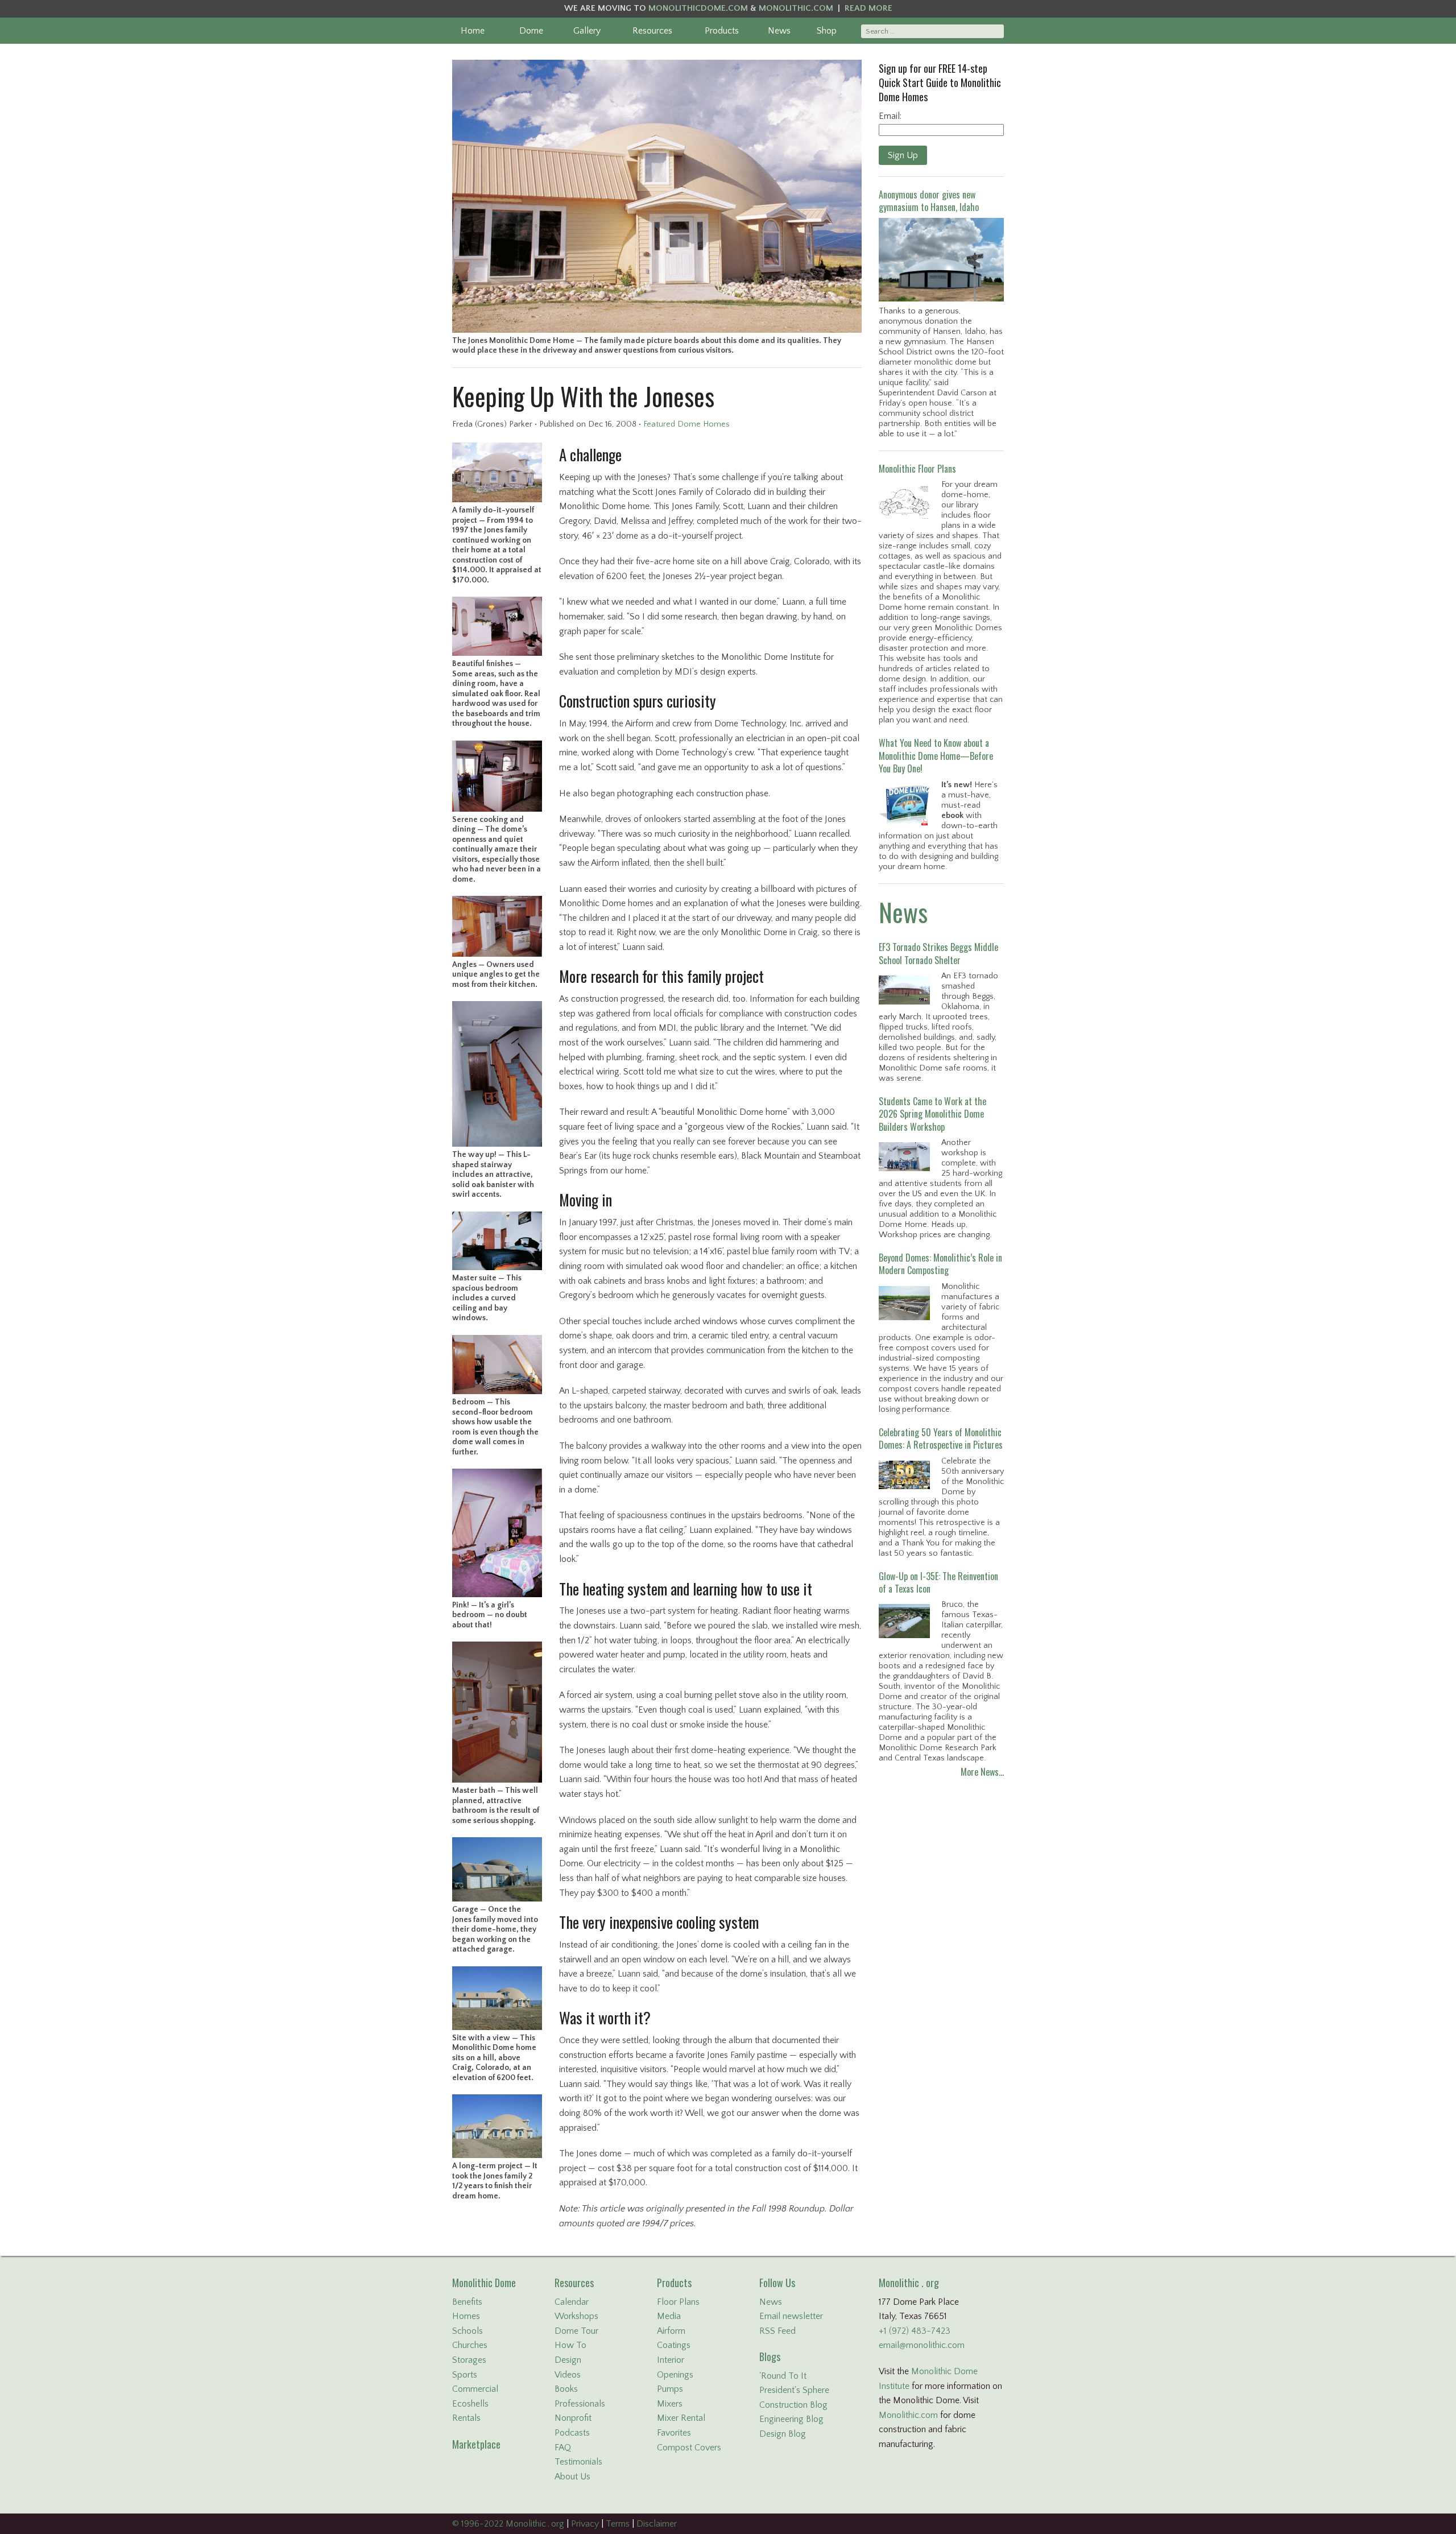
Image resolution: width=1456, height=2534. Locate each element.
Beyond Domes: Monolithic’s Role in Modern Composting (940, 1264)
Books (566, 2389)
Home (473, 31)
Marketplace (476, 2444)
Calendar (572, 2302)
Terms (618, 2524)
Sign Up (903, 155)
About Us (572, 2477)
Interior (671, 2360)
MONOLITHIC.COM (796, 8)
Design (568, 2360)
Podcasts (572, 2433)
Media (669, 2316)
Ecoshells (470, 2404)
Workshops (576, 2316)
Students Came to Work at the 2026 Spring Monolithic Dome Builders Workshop (932, 1114)
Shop (827, 31)
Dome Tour (576, 2331)
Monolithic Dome (484, 2283)
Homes (466, 2316)
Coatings (674, 2345)
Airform (671, 2331)
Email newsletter (791, 2316)
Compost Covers (689, 2448)
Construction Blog (793, 2405)
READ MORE (868, 8)
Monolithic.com (908, 2415)
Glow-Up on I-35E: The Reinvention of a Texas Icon (938, 1582)
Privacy (585, 2524)
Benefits (467, 2302)
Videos (568, 2375)
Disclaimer (657, 2524)
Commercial (475, 2389)
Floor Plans (678, 2302)
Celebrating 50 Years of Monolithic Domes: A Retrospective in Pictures (941, 1438)
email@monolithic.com (922, 2345)
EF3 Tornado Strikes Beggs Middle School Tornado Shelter (938, 953)
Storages (469, 2360)
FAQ (563, 2448)
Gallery (587, 31)
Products (722, 31)
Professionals (580, 2404)
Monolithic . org (909, 2283)
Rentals (466, 2418)
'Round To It (783, 2376)
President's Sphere (794, 2390)
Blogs (770, 2357)
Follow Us (777, 2283)
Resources (652, 31)
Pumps (670, 2389)
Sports (465, 2375)
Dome (531, 31)
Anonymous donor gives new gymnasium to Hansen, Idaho (929, 201)
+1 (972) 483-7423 (915, 2331)
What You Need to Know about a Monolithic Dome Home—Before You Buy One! (936, 756)
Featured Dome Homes (686, 424)
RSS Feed (777, 2331)
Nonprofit (573, 2418)
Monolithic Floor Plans (917, 469)
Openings (675, 2375)
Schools (468, 2331)
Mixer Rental (681, 2418)
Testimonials (578, 2462)
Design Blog (783, 2434)
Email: (890, 116)
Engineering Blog (791, 2419)
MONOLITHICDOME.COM (698, 8)
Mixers (670, 2404)
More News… (982, 1772)
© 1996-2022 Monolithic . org (508, 2524)
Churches (470, 2345)
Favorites (674, 2433)
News (779, 31)
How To (570, 2345)
